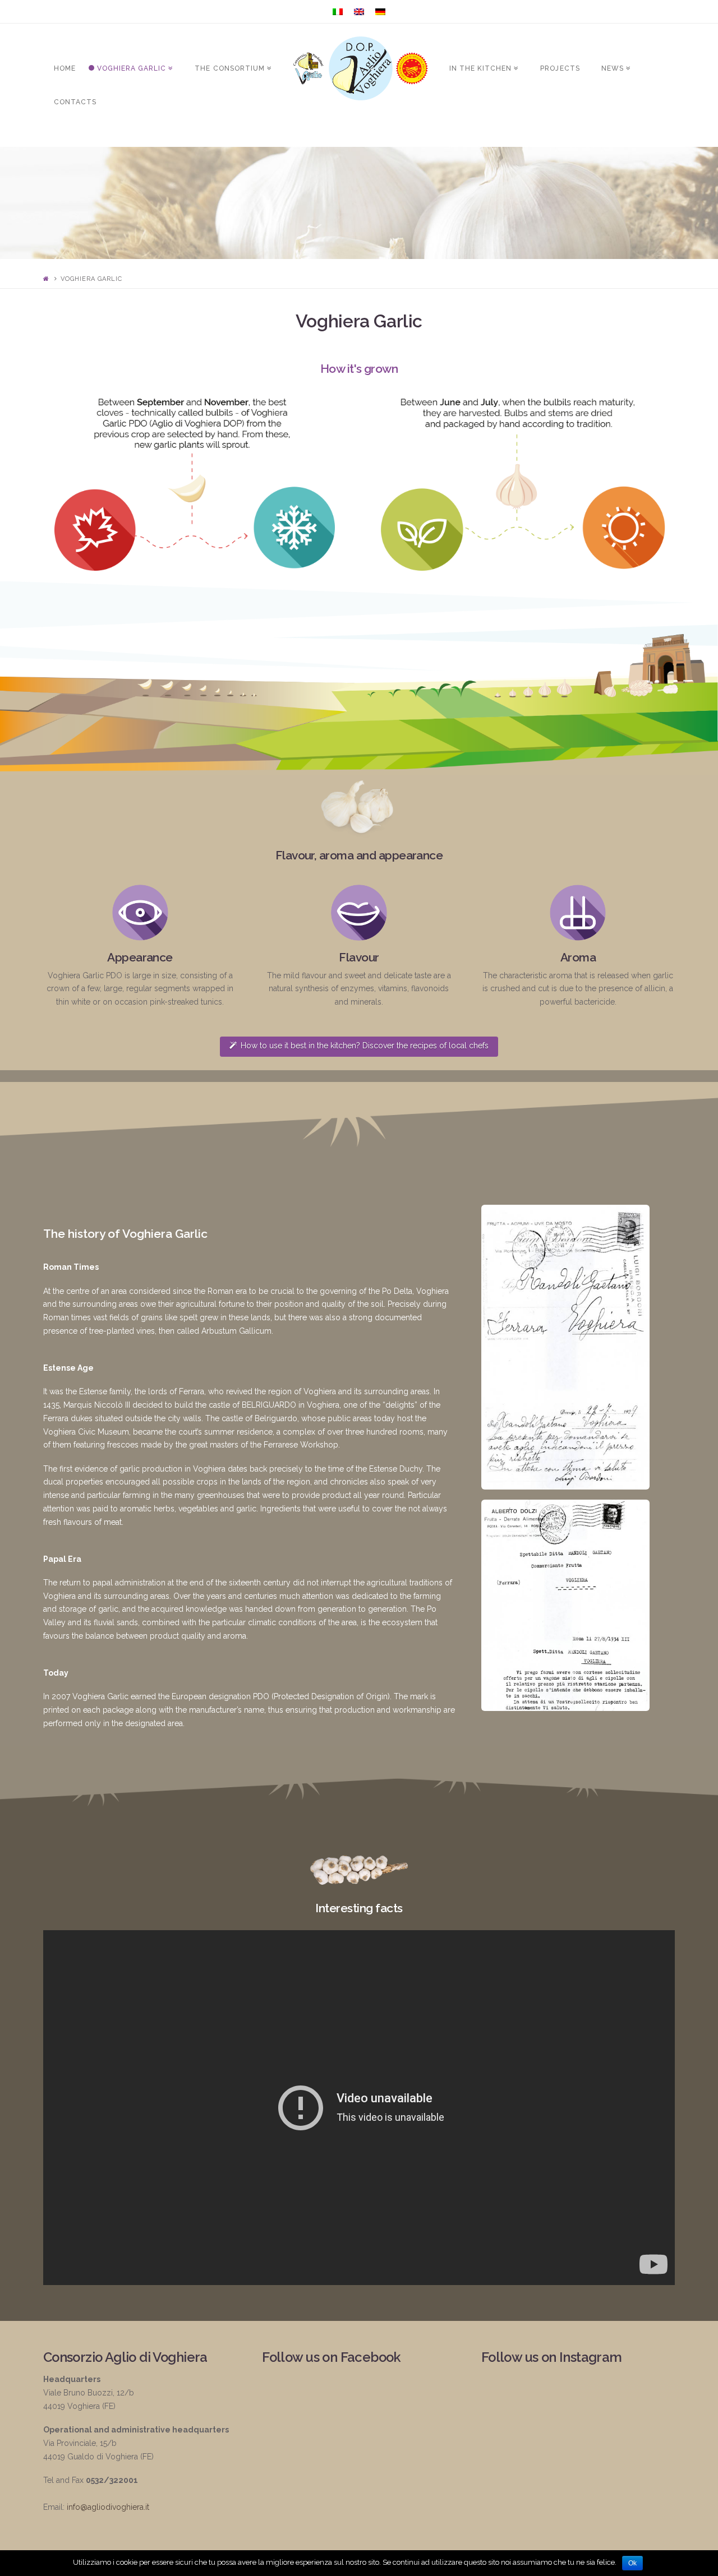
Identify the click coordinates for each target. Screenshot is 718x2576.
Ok (632, 2563)
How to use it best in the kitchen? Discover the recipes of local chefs (365, 1046)
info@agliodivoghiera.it (108, 2507)
